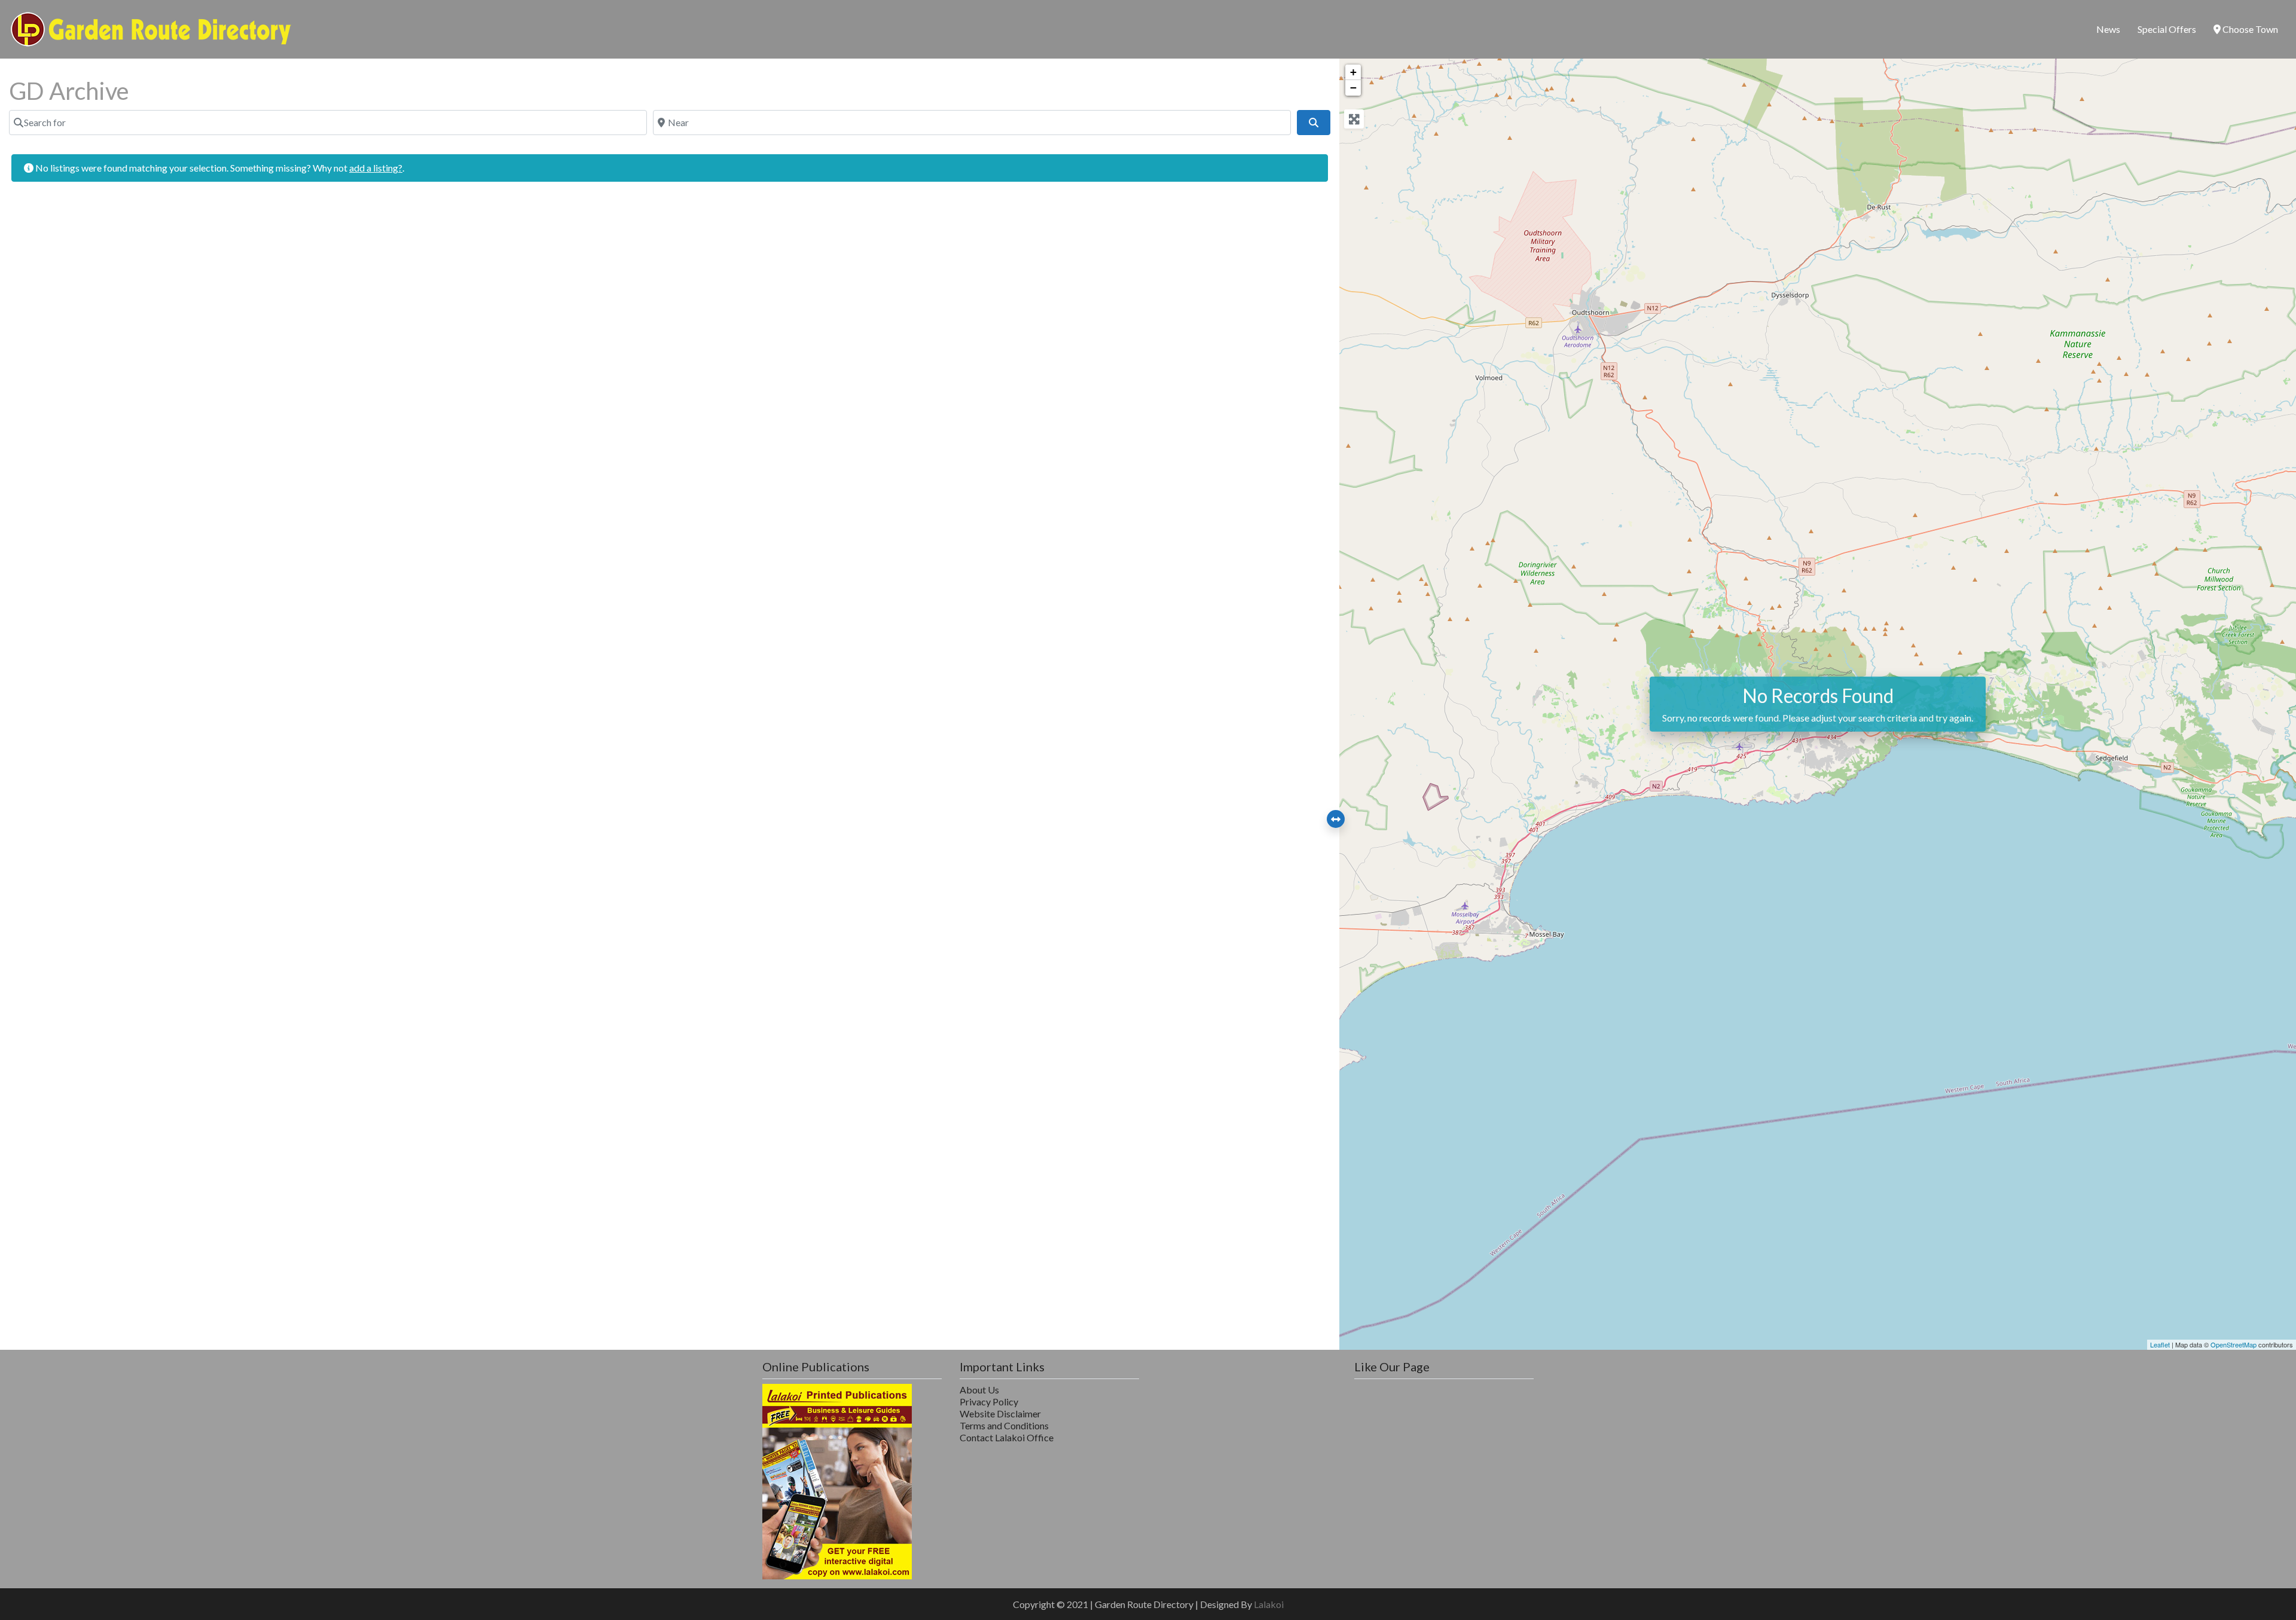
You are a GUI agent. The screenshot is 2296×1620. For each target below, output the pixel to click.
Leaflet (2160, 1344)
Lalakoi (1269, 1604)
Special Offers (2167, 29)
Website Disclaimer (1000, 1413)
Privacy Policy (989, 1402)
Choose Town (2249, 29)
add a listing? (376, 168)
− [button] (1353, 88)
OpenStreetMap (2234, 1344)
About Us (979, 1390)
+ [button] (1353, 72)
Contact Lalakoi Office (1007, 1437)
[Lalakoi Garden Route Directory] (151, 27)
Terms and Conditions (1004, 1425)
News (2108, 29)
